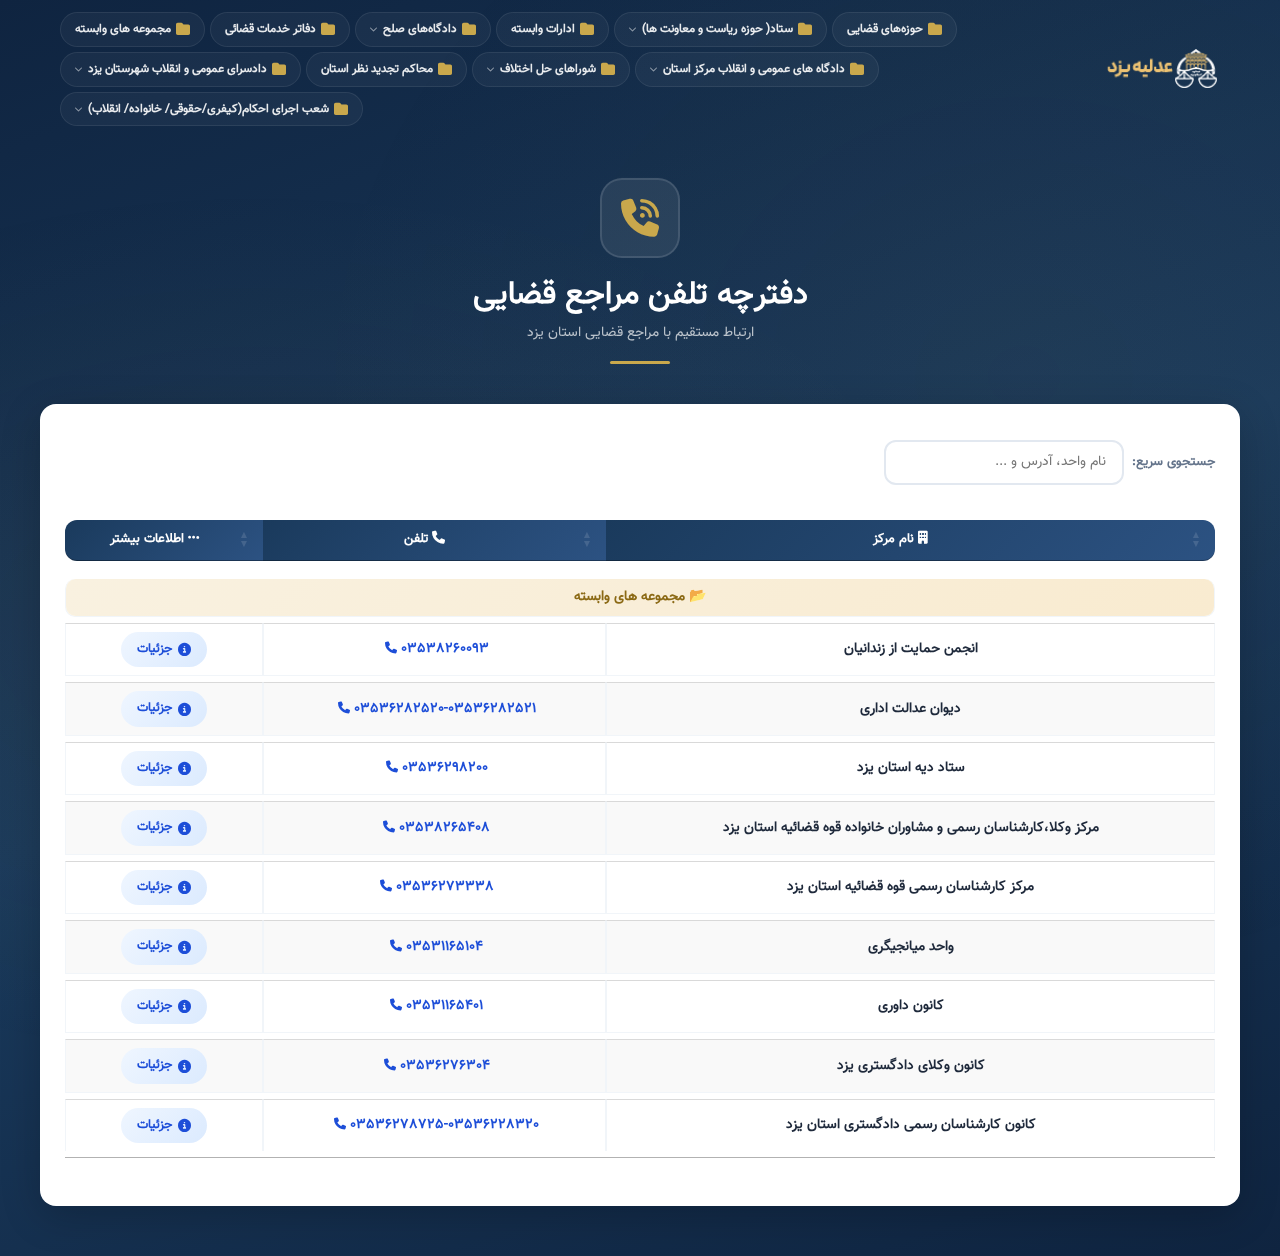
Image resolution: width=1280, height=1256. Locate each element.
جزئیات (154, 649)
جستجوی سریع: (1173, 462)
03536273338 (443, 887)
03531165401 (442, 1006)
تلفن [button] (416, 539)
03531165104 (442, 947)
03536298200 (443, 768)
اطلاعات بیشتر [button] (147, 539)
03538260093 (443, 649)
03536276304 (443, 1066)
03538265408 (442, 828)
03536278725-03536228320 (442, 1125)
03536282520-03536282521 (443, 709)
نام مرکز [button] (893, 539)
